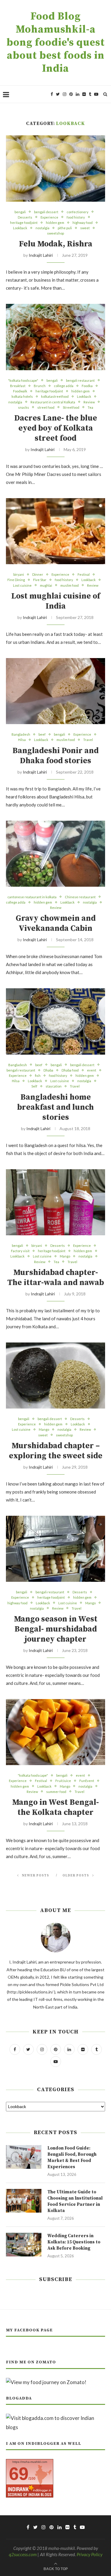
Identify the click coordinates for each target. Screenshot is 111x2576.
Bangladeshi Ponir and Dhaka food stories (55, 756)
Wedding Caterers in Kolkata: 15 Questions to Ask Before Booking (74, 2242)
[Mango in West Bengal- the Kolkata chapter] (55, 1732)
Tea (90, 407)
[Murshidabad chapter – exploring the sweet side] (55, 1376)
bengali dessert (46, 212)
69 (19, 2474)
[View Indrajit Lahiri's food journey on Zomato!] (46, 2382)
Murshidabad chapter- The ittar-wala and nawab (56, 1278)
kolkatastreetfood (55, 396)
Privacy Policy (90, 2554)
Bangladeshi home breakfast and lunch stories (55, 1107)
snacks (24, 407)
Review (89, 402)
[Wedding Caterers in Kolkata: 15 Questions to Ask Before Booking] (24, 2245)
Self (34, 1086)
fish (38, 1076)
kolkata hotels (22, 396)
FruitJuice (63, 1781)
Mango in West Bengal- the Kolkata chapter (55, 1807)
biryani (19, 574)
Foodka (87, 386)
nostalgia (42, 228)
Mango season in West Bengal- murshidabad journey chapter (56, 1629)
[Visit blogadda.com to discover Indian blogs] (55, 2418)
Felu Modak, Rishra (56, 244)
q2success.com (23, 2554)
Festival (84, 574)
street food (46, 407)
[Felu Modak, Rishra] (55, 168)
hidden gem (55, 223)
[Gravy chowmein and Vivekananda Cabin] (55, 854)
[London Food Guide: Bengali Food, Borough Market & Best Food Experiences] (24, 2157)
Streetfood (71, 407)
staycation (54, 1086)
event (92, 1070)
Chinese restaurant (80, 897)
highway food (83, 223)
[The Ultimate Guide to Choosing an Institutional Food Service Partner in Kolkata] (24, 2201)
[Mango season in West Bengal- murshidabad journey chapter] (55, 1549)
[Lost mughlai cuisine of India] (55, 531)
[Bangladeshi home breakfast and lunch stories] (55, 1021)
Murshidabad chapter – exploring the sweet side (56, 1451)
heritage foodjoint (24, 223)
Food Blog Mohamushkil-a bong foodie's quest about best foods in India (56, 43)
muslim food (70, 585)
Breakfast (18, 386)
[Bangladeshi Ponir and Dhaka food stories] (55, 691)
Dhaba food (70, 1070)
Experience (49, 217)
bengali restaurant (80, 380)
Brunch (40, 386)
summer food (56, 1792)
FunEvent (87, 1781)
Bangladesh (21, 734)
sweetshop (55, 233)
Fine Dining (16, 580)
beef (42, 734)
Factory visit (20, 1251)
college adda (64, 386)
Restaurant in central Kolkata (53, 402)
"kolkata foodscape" (23, 380)
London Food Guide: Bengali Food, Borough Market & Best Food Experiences (72, 2158)
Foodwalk (20, 391)
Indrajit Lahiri (41, 255)
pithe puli (65, 228)
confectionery (78, 212)
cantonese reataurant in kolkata (32, 897)
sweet (85, 228)
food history (76, 217)
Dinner (38, 574)
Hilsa (22, 740)
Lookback (20, 228)
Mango (65, 1256)
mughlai (46, 585)
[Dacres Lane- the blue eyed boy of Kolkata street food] (55, 337)
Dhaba (48, 1070)
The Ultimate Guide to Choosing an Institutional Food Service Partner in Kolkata (75, 2201)
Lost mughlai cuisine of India (56, 601)
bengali (20, 212)
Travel (88, 740)
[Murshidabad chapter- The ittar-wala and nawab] (55, 1202)
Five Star (40, 580)
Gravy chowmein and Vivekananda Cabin (56, 923)
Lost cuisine (22, 585)
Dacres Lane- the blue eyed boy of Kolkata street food (56, 428)
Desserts (25, 217)
